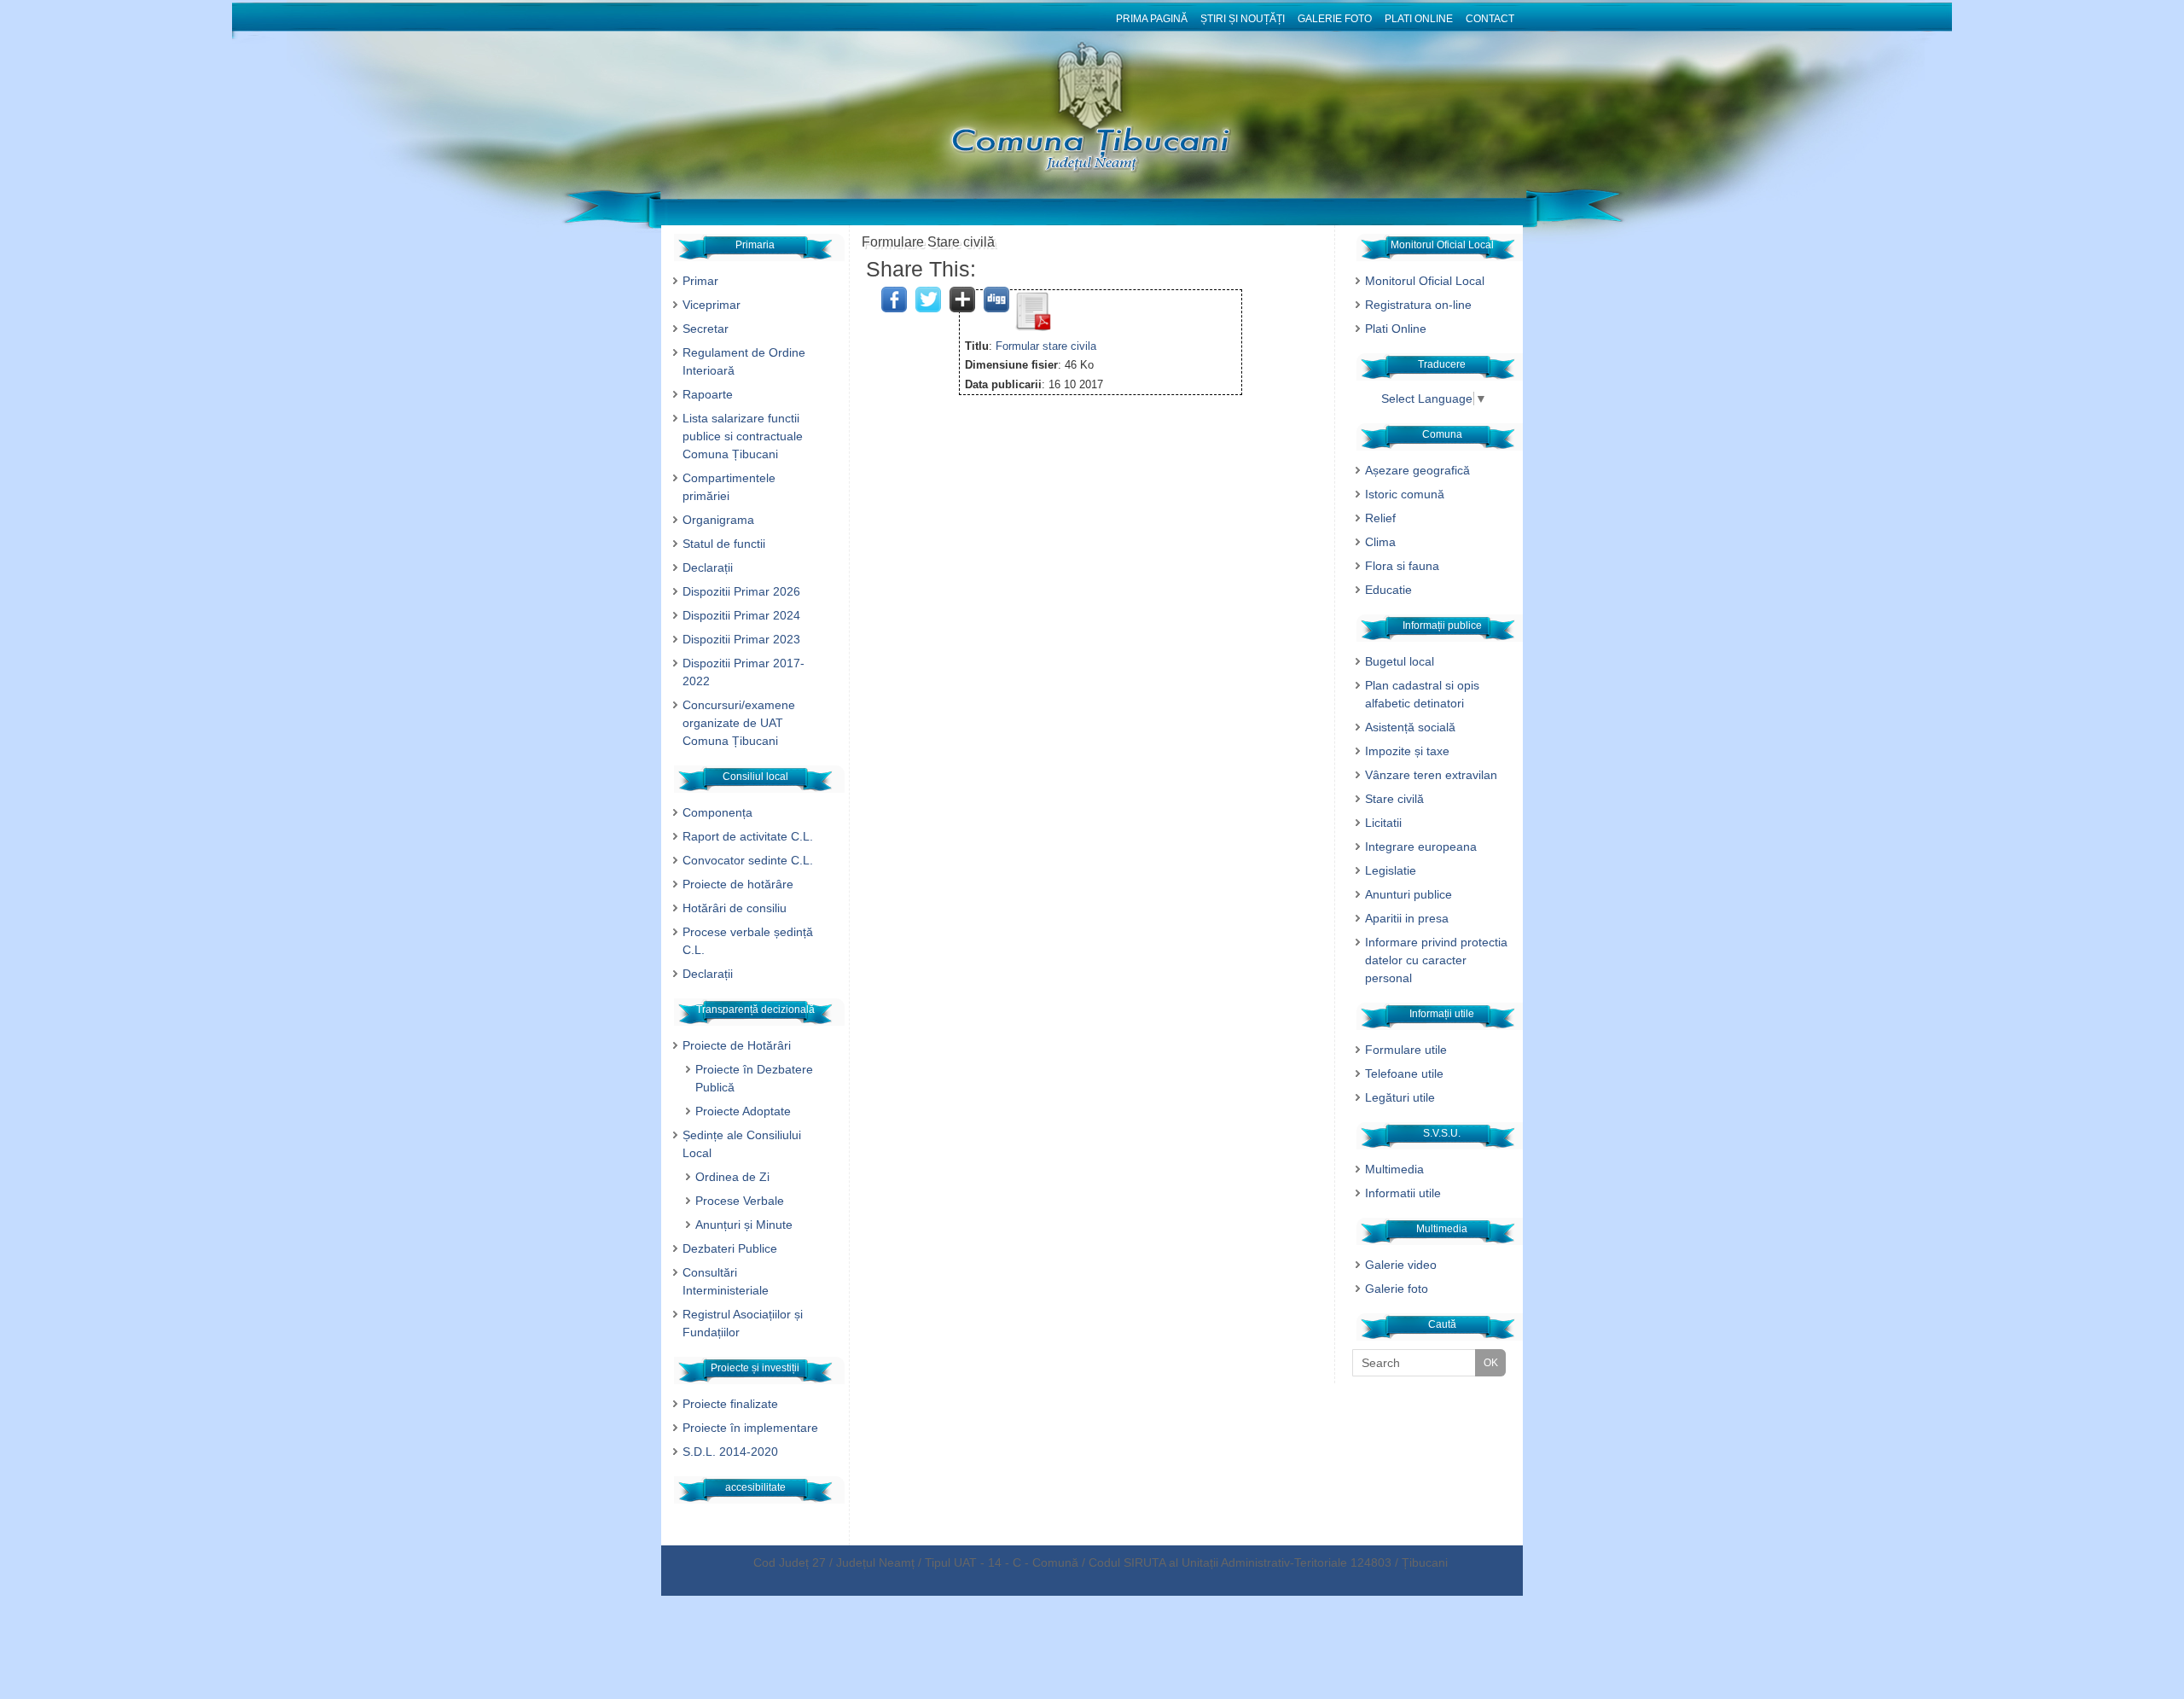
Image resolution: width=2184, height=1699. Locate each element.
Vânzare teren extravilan (1431, 775)
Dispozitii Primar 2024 (741, 615)
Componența (717, 812)
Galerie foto (1335, 19)
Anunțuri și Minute (744, 1225)
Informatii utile (1403, 1193)
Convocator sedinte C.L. (748, 860)
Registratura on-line (1418, 305)
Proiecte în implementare (750, 1428)
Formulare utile (1406, 1050)
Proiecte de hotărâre (738, 884)
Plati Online (1419, 19)
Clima (1380, 542)
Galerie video (1401, 1265)
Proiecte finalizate (730, 1404)
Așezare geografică (1417, 470)
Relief (1380, 518)
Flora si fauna (1402, 566)
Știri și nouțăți (1243, 19)
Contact (1490, 19)
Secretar (706, 329)
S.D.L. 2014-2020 (730, 1452)
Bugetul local (1400, 661)
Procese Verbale (740, 1201)
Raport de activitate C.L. (748, 836)
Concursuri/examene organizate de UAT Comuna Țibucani (739, 723)
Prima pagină (1152, 19)
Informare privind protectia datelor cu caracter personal (1436, 960)
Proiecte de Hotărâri (737, 1045)
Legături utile (1400, 1097)
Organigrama (718, 520)
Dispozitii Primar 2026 (741, 591)
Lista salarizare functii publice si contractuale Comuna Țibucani (743, 436)
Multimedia (1394, 1169)
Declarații (708, 567)
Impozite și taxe (1407, 751)
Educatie (1388, 590)
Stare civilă (1394, 799)
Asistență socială (1410, 727)
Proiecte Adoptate (743, 1111)
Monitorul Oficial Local (1425, 281)
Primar (700, 281)
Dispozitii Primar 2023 (741, 639)
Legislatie (1391, 870)
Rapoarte (708, 394)
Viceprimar (712, 305)
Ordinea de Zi (732, 1177)
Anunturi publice (1409, 894)
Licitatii (1383, 823)
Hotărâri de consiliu (735, 908)
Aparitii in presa (1407, 918)
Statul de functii (724, 544)
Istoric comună (1405, 494)
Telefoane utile (1404, 1074)
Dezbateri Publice (730, 1248)
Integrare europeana (1421, 847)
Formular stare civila (1046, 346)
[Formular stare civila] (1032, 327)
